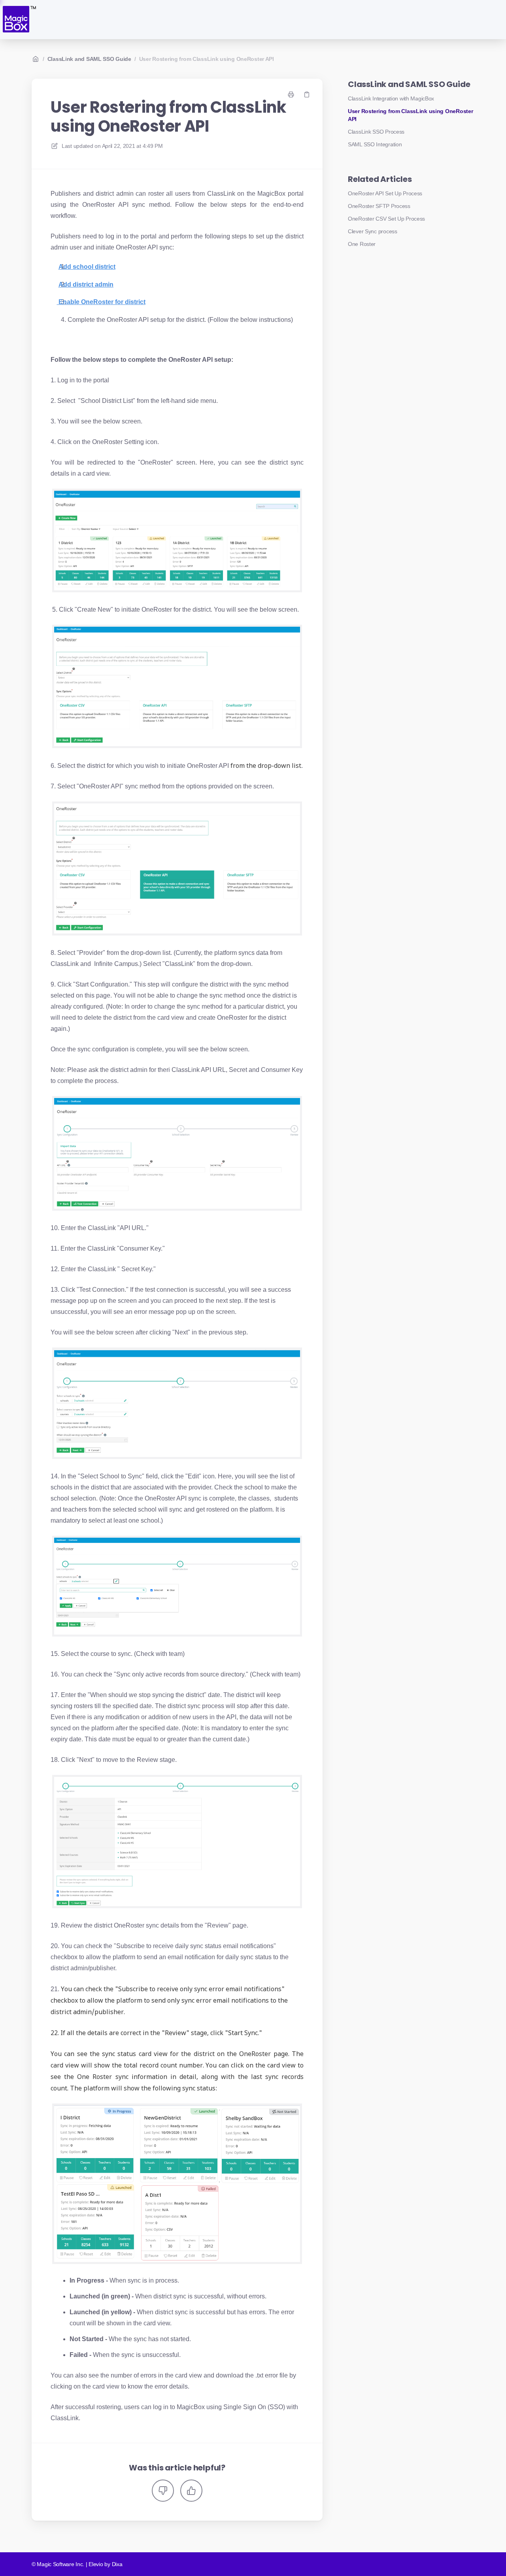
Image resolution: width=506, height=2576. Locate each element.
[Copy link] (307, 94)
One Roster (362, 244)
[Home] (19, 20)
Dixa (117, 2564)
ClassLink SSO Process (376, 132)
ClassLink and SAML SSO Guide (89, 59)
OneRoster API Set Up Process (385, 193)
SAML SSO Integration (375, 144)
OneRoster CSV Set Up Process (386, 219)
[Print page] (291, 94)
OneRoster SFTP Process (379, 206)
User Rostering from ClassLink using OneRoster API (207, 59)
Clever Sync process (373, 231)
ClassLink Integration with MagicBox (391, 98)
